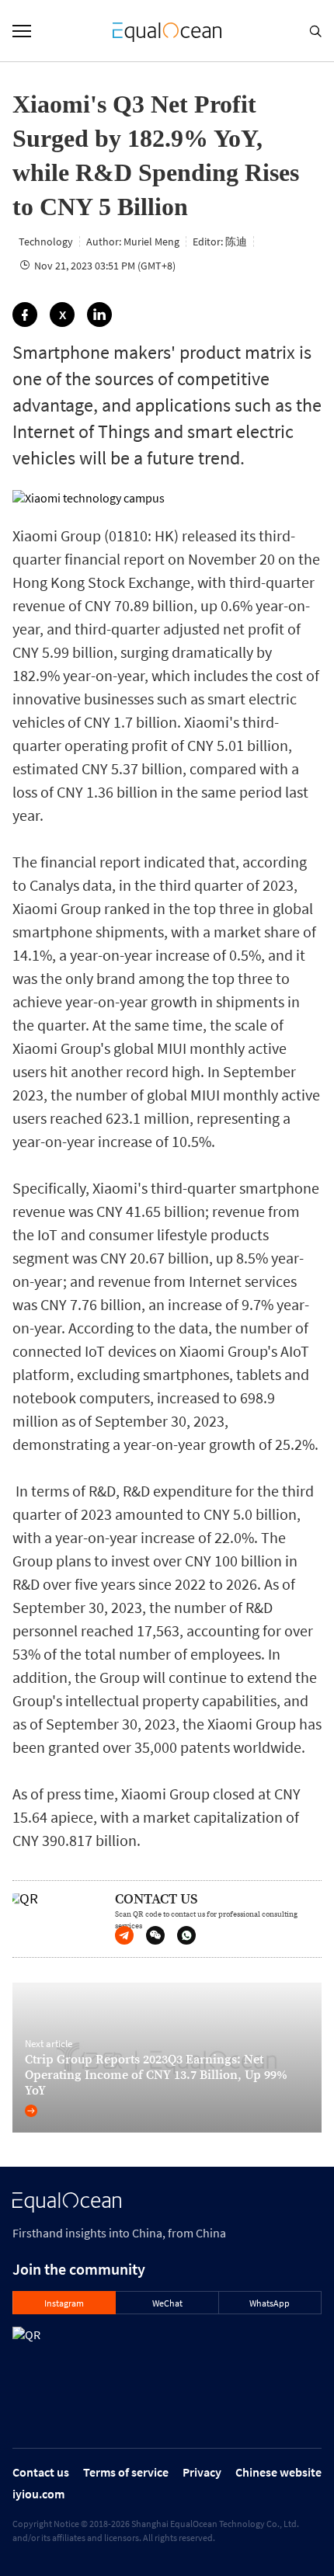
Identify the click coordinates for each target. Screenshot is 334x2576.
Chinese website (278, 2472)
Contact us (41, 2472)
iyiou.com (38, 2494)
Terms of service (126, 2472)
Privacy (202, 2472)
